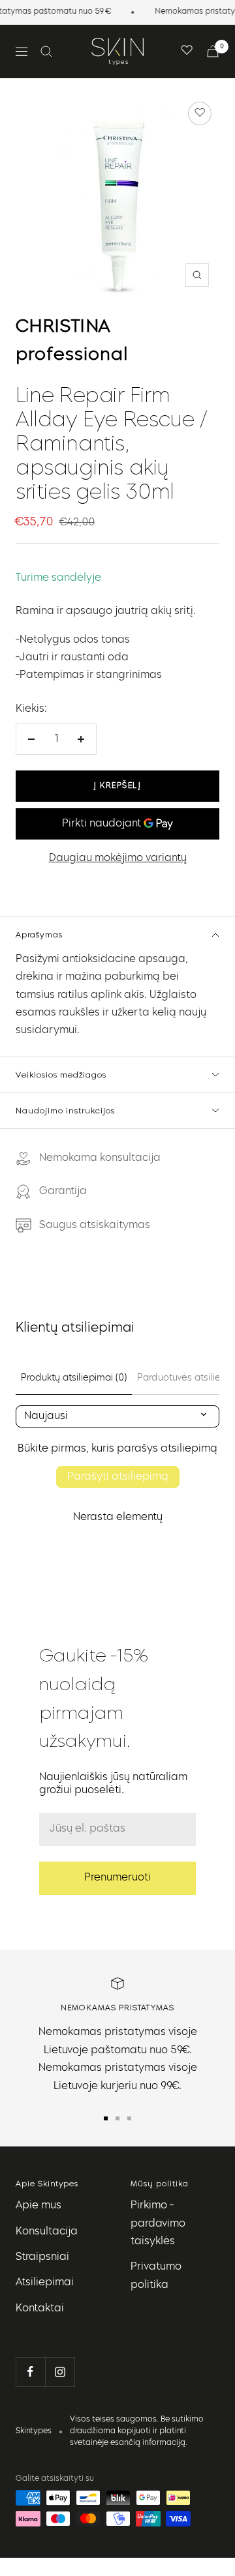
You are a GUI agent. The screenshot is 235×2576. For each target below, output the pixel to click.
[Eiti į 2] (117, 2118)
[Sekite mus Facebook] (30, 2372)
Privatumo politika (156, 2276)
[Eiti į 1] (106, 2118)
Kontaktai (40, 2309)
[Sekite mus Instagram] (60, 2372)
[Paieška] (46, 51)
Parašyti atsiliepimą (118, 1477)
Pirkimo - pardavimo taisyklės (158, 2224)
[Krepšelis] (213, 51)
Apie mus (39, 2206)
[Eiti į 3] (129, 2118)
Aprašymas (39, 934)
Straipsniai (42, 2257)
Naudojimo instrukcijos (65, 1110)
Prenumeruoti (117, 1878)
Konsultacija (47, 2232)
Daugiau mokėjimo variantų (118, 858)
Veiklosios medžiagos (61, 1075)
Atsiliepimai (45, 2283)
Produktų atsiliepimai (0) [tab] (74, 1378)
